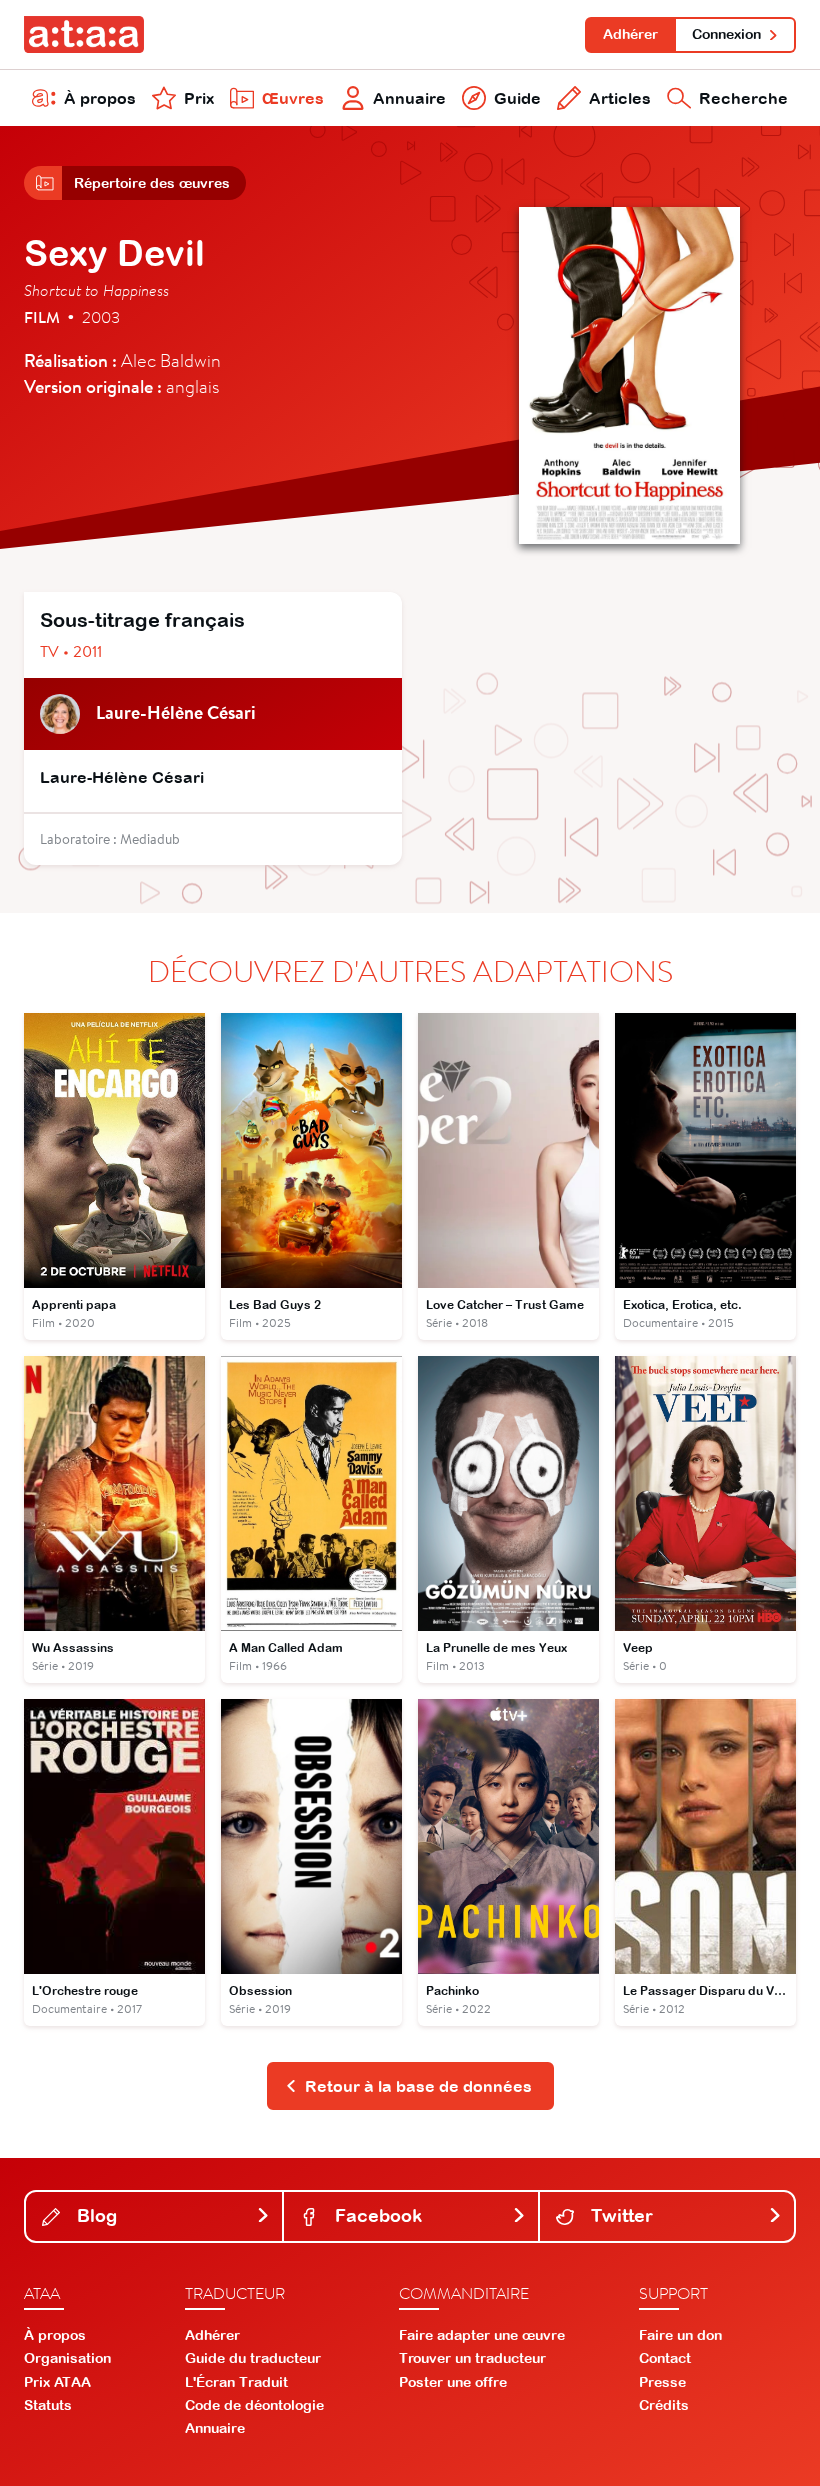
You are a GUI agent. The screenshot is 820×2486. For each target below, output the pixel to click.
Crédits (664, 2405)
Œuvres (293, 98)
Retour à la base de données (418, 2086)
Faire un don (680, 2335)
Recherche (743, 98)
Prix (199, 98)
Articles (620, 98)
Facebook (376, 2215)
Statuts (48, 2405)
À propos (100, 98)
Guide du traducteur (253, 2358)
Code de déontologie (254, 2405)
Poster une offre (453, 2382)
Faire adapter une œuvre (482, 2335)
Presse (662, 2382)
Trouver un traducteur (472, 2358)
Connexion (726, 34)
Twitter (619, 2215)
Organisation (67, 2358)
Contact (665, 2358)
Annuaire (409, 98)
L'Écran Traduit (236, 2382)
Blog (94, 2215)
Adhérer (630, 34)
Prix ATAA (57, 2382)
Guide (517, 98)
